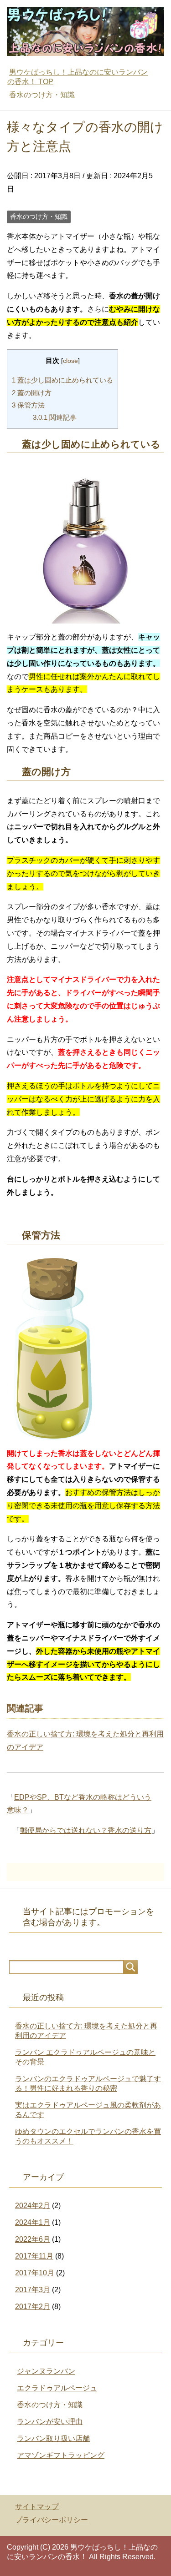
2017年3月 (33, 2290)
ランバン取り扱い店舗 (53, 2438)
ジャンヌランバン (46, 2371)
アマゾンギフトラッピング (61, 2455)
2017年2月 (33, 2307)
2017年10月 (35, 2273)
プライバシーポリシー (52, 2520)
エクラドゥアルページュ (57, 2388)
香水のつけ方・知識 (39, 216)
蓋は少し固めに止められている (62, 380)
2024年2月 (33, 2206)
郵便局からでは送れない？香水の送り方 (86, 1830)
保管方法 (28, 405)
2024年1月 (33, 2222)
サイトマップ (37, 2507)
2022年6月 (33, 2239)
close (70, 361)
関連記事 (55, 417)
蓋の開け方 (32, 393)
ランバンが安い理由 (50, 2422)
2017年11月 (34, 2256)
